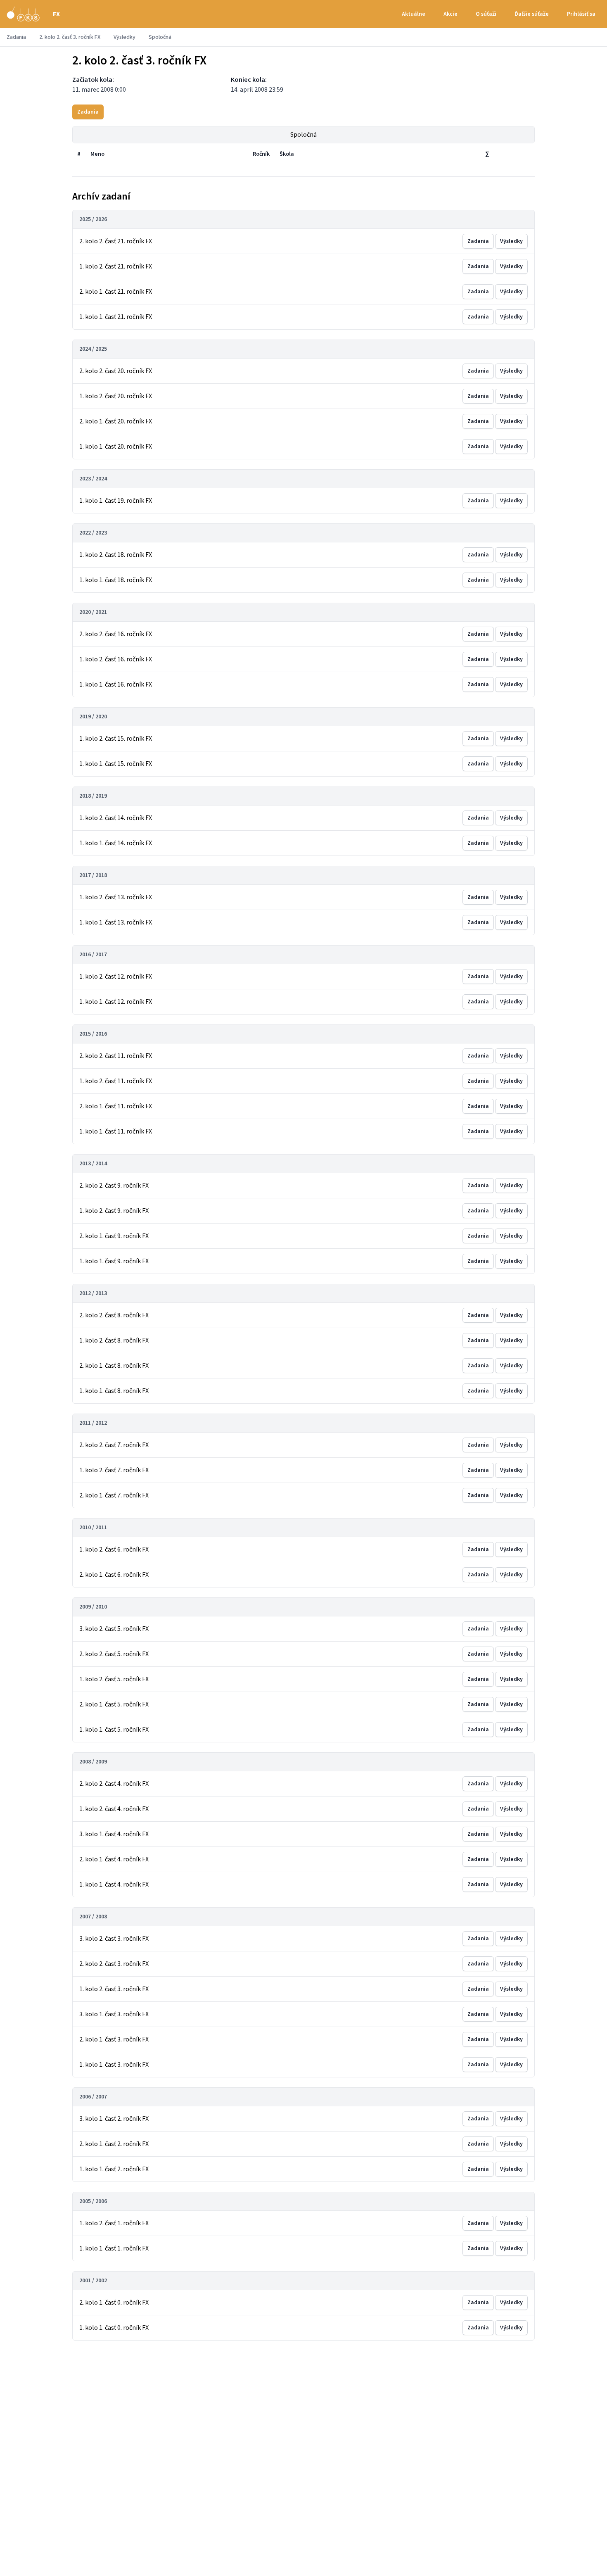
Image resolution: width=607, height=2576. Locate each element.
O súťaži (486, 14)
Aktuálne (414, 14)
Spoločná (303, 135)
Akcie (451, 14)
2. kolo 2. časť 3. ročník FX (70, 37)
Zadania (16, 37)
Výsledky (124, 37)
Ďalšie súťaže (532, 14)
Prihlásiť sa (581, 14)
